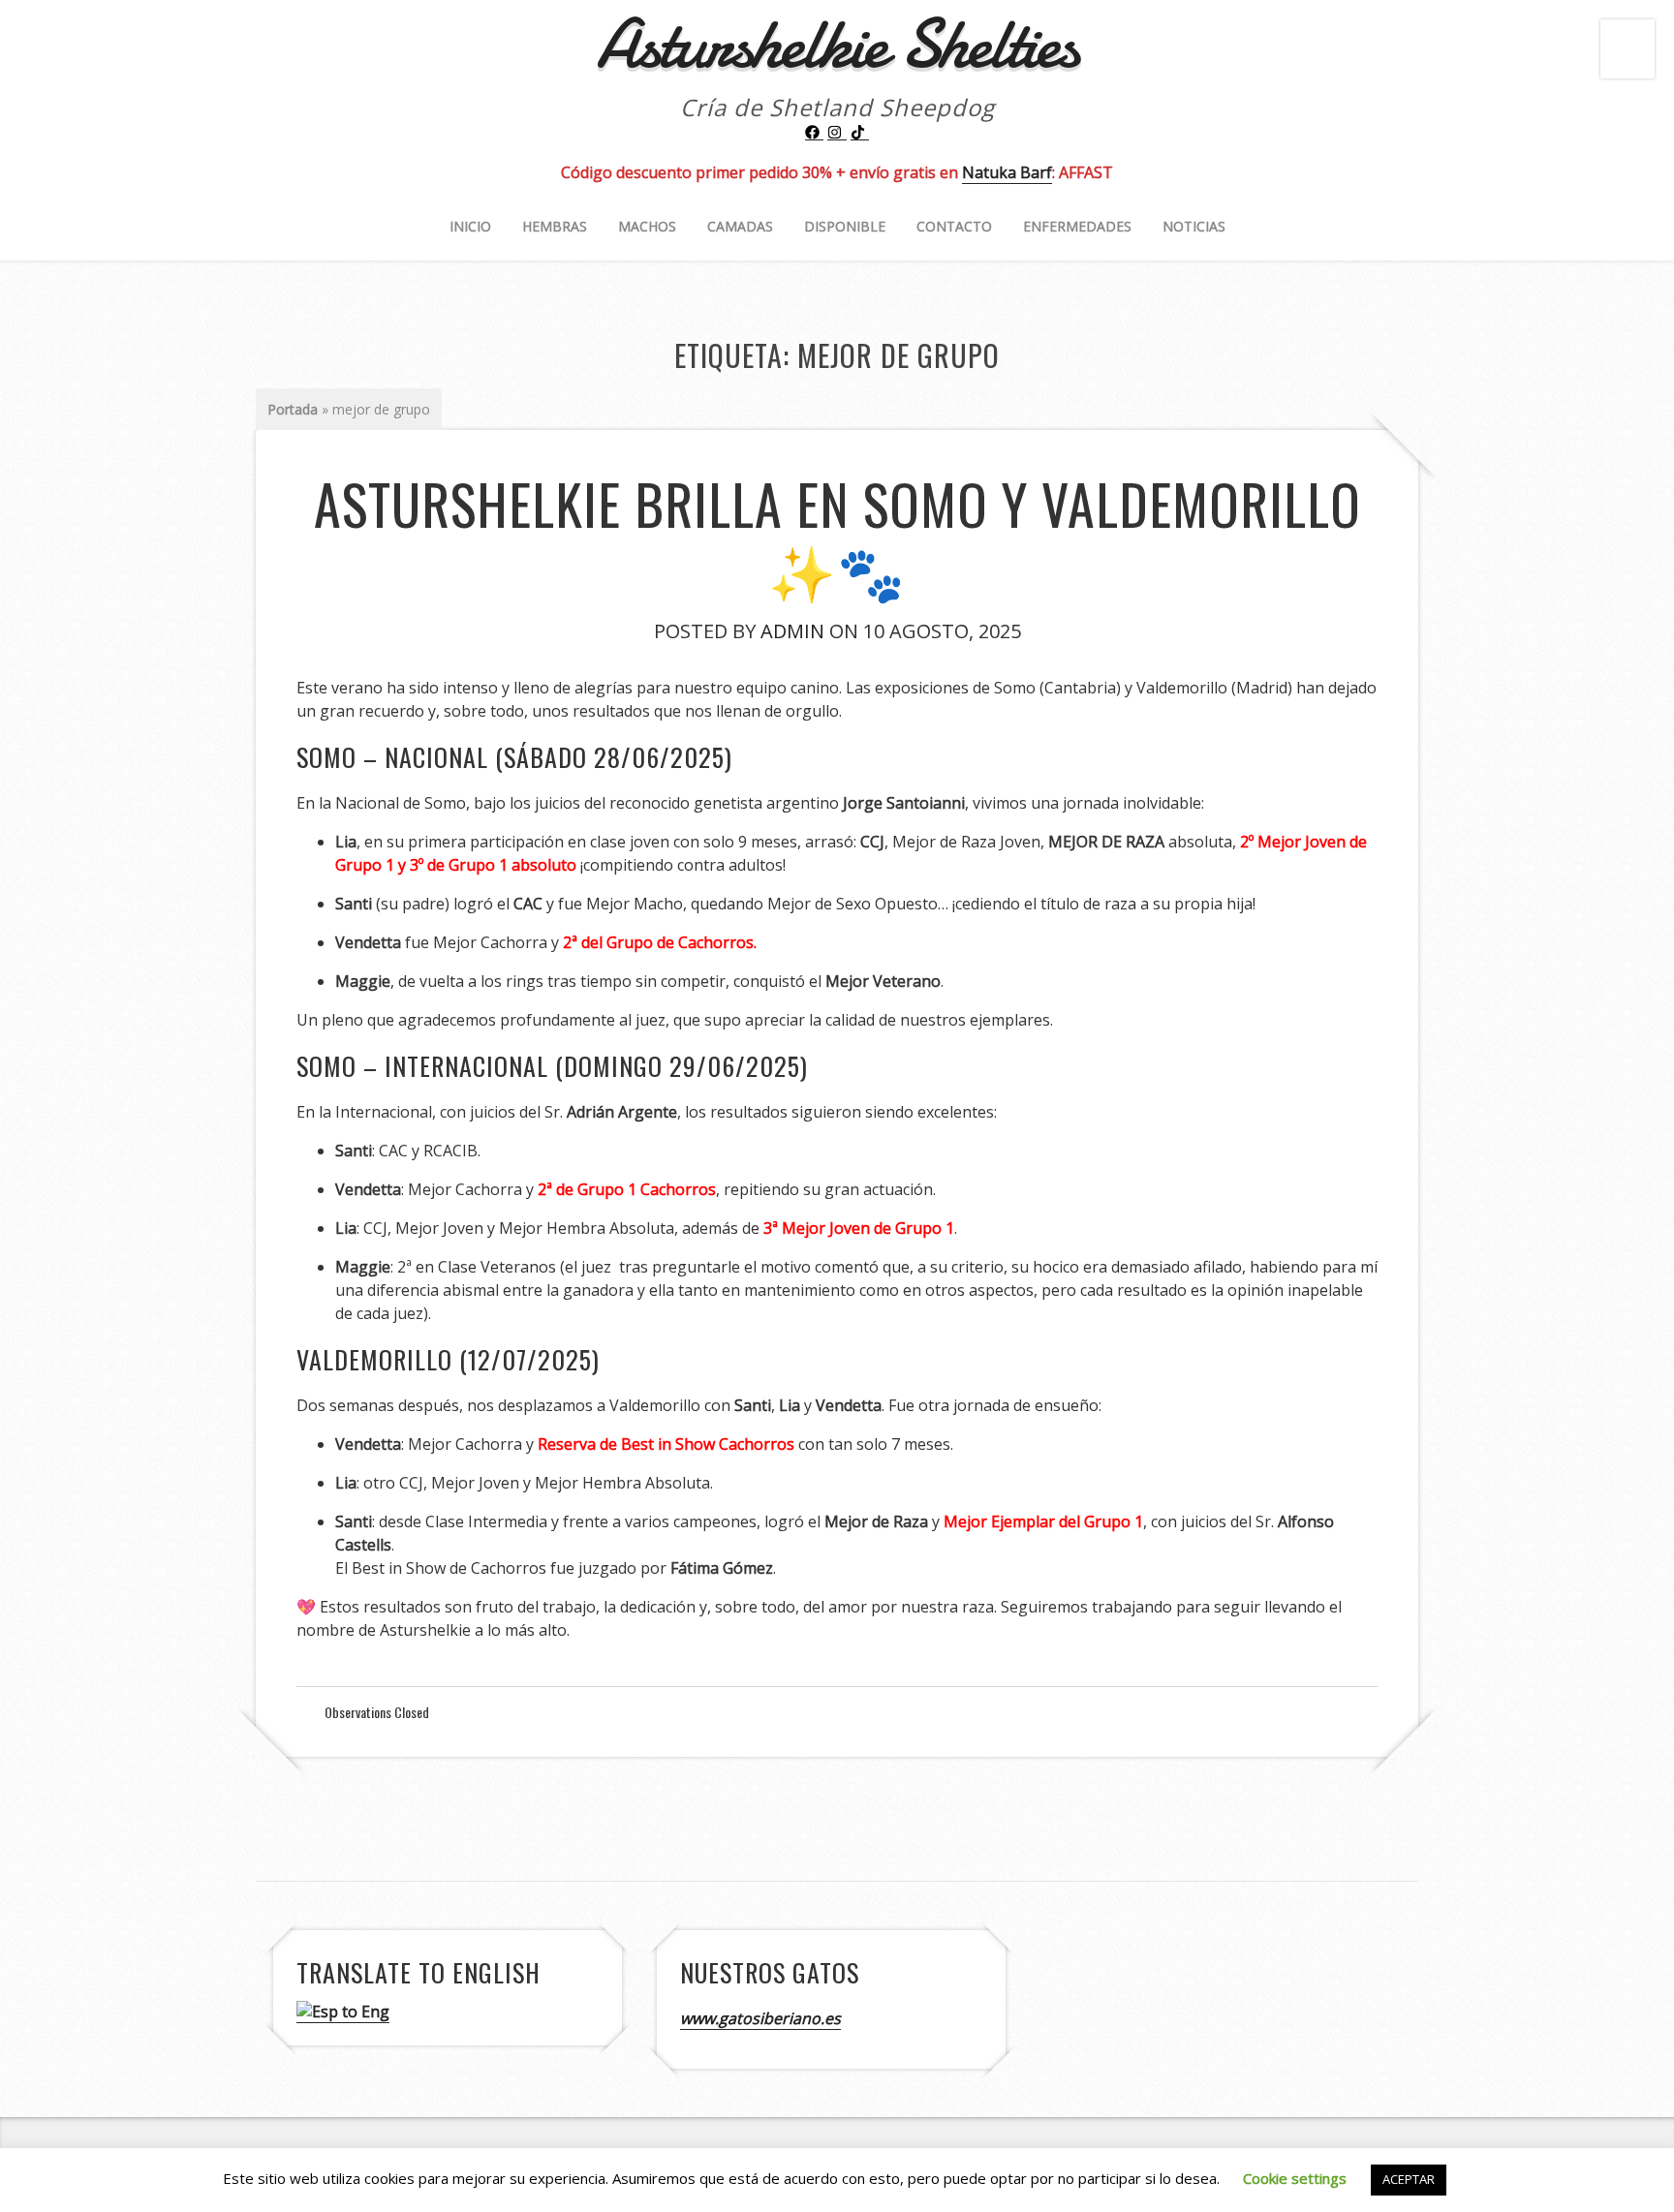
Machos (647, 226)
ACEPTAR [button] (1409, 2179)
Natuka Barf (1007, 172)
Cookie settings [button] (1295, 2178)
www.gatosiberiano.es (760, 2018)
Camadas (740, 226)
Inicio (470, 226)
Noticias (1194, 226)
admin (792, 631)
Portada (293, 409)
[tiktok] (860, 133)
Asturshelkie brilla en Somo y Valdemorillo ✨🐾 (837, 536)
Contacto (954, 226)
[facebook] (815, 133)
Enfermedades (1077, 226)
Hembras (555, 226)
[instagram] (837, 133)
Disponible (845, 226)
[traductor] (343, 2012)
